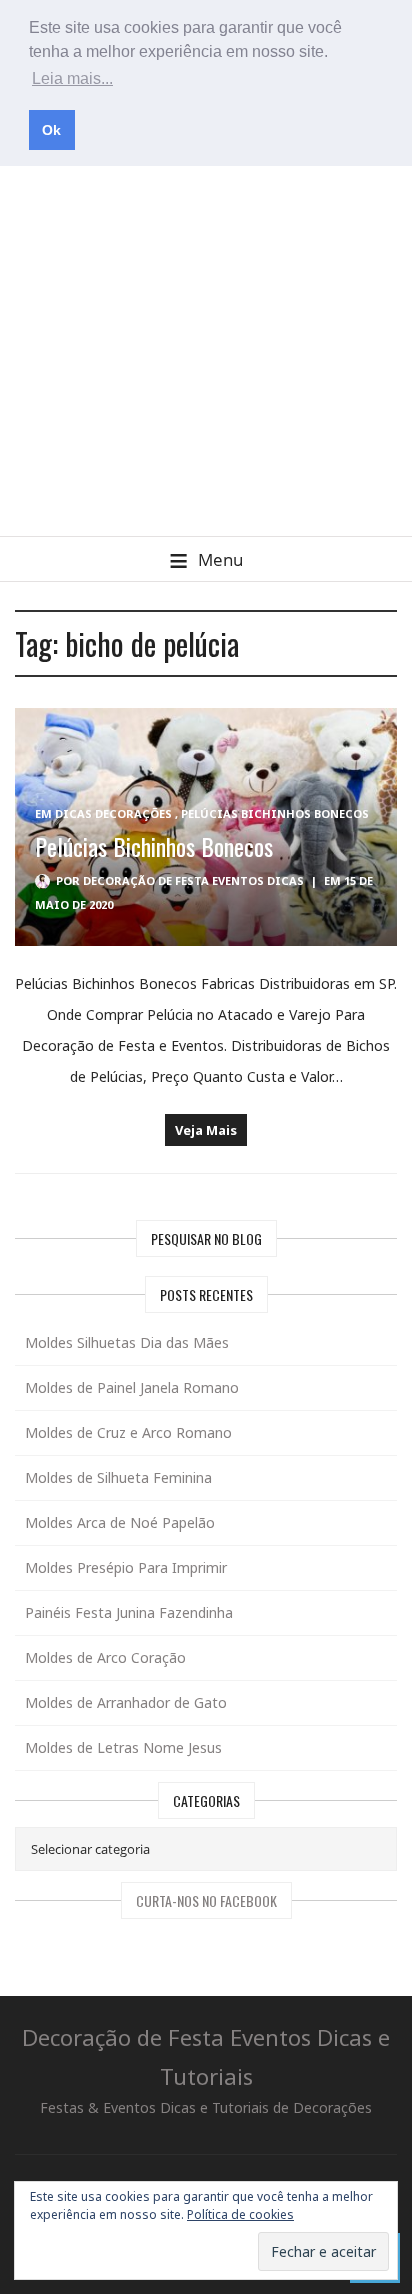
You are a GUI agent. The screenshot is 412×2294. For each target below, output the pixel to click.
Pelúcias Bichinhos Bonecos (275, 813)
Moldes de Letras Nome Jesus (123, 1747)
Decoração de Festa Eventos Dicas (193, 880)
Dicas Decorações (113, 813)
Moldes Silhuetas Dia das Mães (127, 1342)
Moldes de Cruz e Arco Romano (128, 1432)
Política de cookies (240, 2214)
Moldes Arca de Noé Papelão (120, 1522)
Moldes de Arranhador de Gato (126, 1702)
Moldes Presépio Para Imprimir (126, 1567)
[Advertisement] (206, 320)
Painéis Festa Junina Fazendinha (129, 1612)
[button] (206, 558)
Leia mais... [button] (72, 78)
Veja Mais (206, 1130)
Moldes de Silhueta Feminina (118, 1477)
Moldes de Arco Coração (105, 1657)
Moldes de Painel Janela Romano (132, 1387)
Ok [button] (51, 130)
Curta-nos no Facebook (206, 1900)
